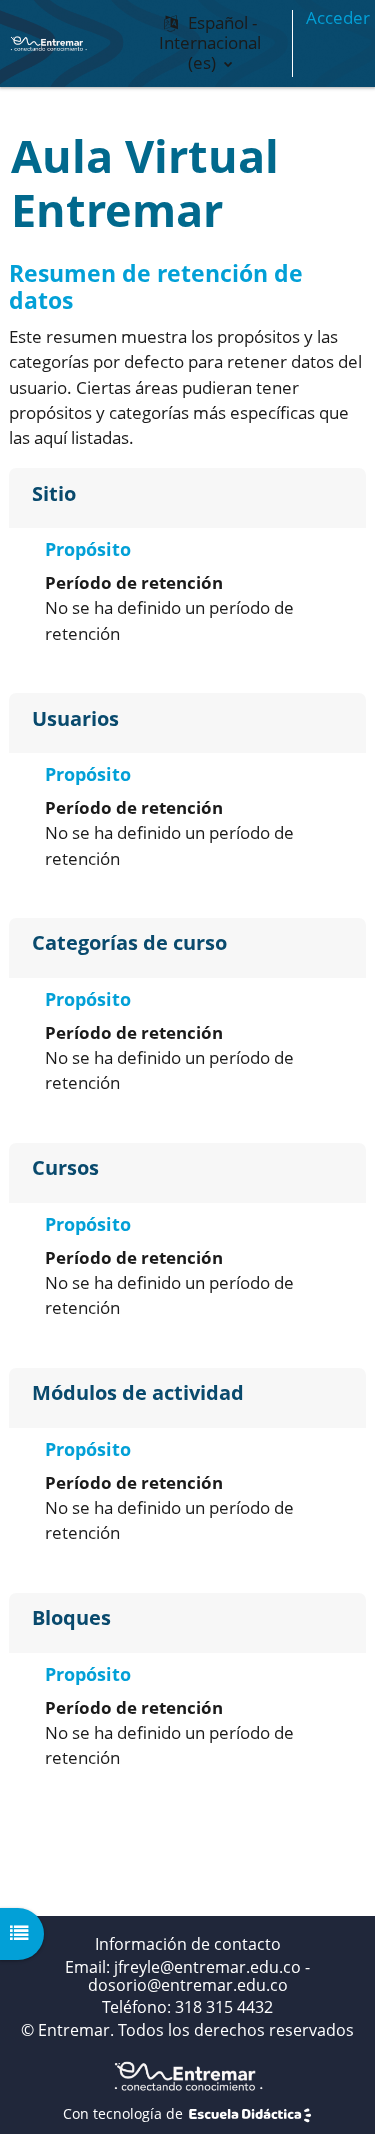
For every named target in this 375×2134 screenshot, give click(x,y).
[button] (210, 43)
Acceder (338, 17)
